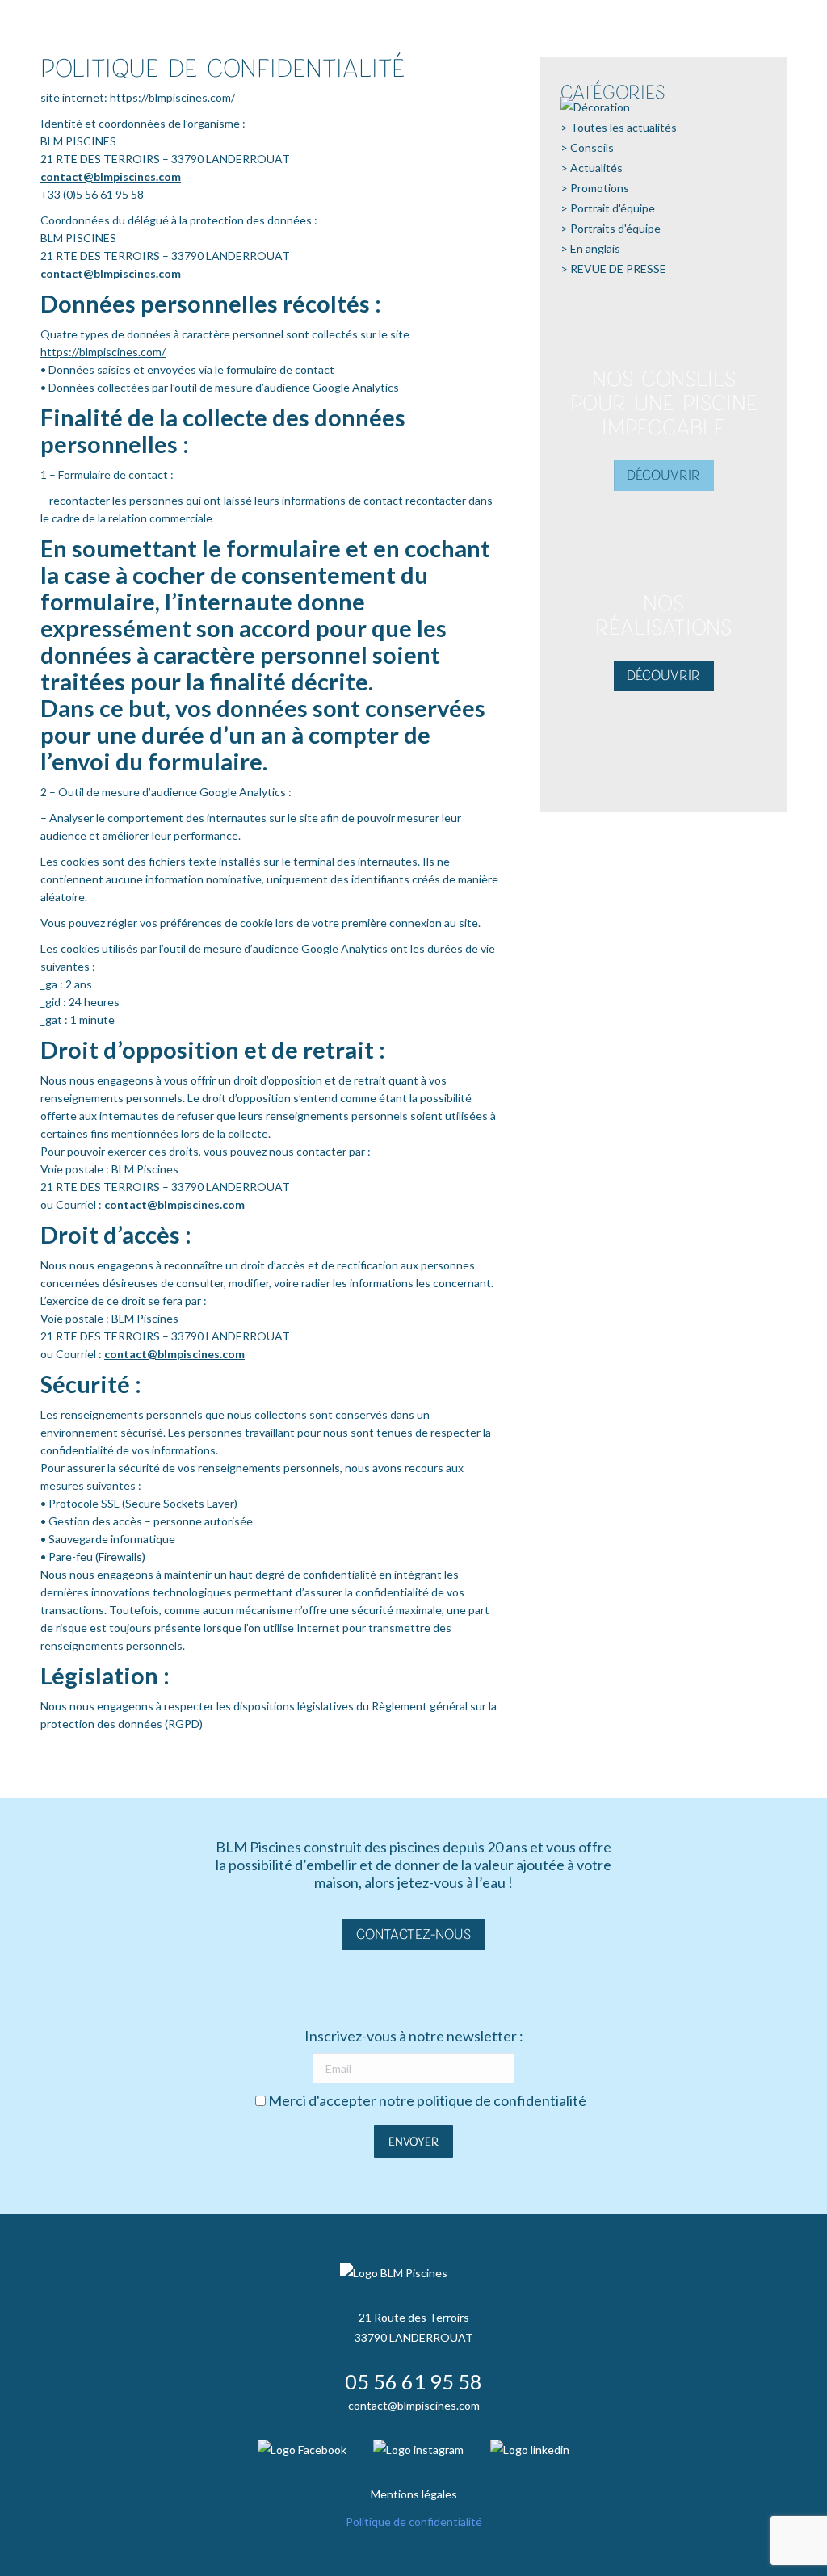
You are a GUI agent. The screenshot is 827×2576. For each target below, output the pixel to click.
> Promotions (595, 188)
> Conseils (587, 147)
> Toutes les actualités (619, 127)
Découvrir (663, 475)
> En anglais (590, 248)
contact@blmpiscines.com (111, 176)
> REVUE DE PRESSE (613, 269)
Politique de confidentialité (414, 2521)
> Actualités (592, 168)
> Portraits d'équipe (611, 228)
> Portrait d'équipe (608, 208)
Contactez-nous (413, 1934)
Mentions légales (414, 2494)
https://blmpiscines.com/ (172, 97)
